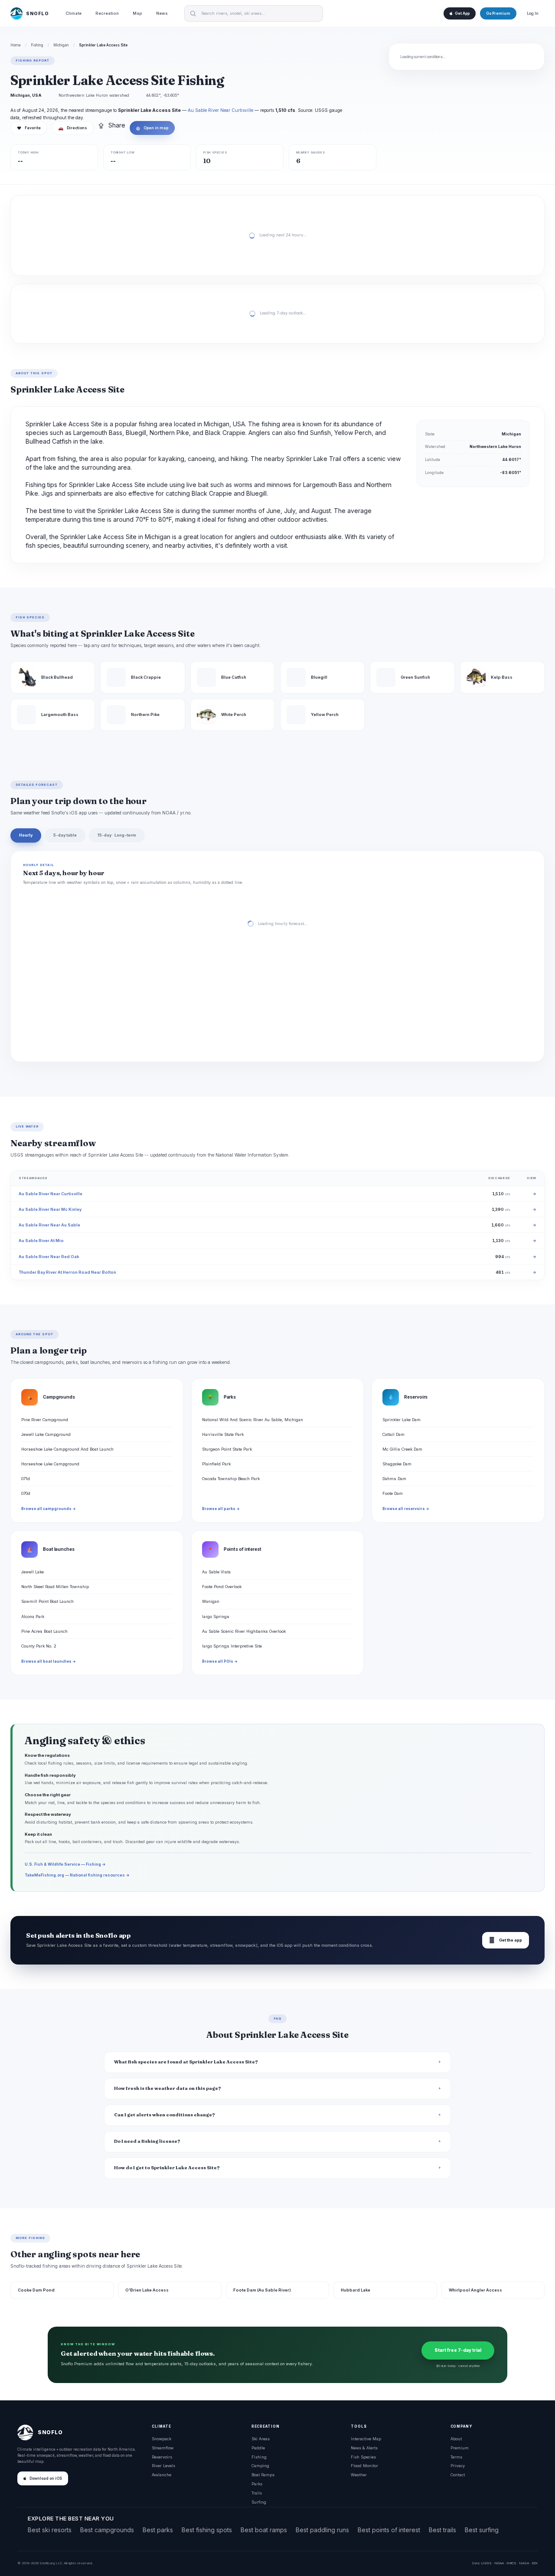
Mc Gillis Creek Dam (402, 1449)
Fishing (37, 45)
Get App (462, 13)
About (456, 2439)
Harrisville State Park (223, 1434)
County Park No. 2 (39, 1646)
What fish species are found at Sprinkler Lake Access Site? (186, 2062)
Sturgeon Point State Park (227, 1449)
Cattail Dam (393, 1434)
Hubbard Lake (356, 2290)
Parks (257, 2484)
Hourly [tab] (26, 835)
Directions (73, 128)
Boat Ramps (263, 2475)
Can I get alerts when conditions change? (165, 2115)
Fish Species (363, 2457)
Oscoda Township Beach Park (231, 1479)
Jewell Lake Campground (46, 1434)
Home (16, 45)
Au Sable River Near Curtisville (220, 110)
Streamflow (163, 2448)
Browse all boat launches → (49, 1661)
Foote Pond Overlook (222, 1587)
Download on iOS (46, 2478)
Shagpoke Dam (397, 1464)
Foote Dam (393, 1493)
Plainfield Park (216, 1464)
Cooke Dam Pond (36, 2290)
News (162, 13)
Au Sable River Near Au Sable (49, 1225)
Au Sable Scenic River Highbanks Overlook (244, 1631)
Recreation (107, 13)
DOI (535, 2563)
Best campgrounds (107, 2530)
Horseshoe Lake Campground (50, 1464)
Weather (359, 2475)
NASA (524, 2563)
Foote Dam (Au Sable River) (262, 2290)
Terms (456, 2457)
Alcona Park (33, 1617)
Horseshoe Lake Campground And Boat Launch (67, 1449)
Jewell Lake (33, 1572)
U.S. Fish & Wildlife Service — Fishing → (65, 1864)
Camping (260, 2466)
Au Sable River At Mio (41, 1241)
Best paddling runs (322, 2530)
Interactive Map (366, 2439)
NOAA (499, 2563)
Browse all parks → (221, 1509)
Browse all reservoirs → (406, 1509)
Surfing (259, 2502)
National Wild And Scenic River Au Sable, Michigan (253, 1420)
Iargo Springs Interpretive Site (232, 1646)
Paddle (258, 2448)
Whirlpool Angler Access (475, 2290)
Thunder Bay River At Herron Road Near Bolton (67, 1272)
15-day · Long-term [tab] (117, 835)
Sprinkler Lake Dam (402, 1420)
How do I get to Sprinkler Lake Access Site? (167, 2168)
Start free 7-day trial (458, 2350)
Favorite (29, 128)
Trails (257, 2493)
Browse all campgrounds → (49, 1509)
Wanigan (211, 1601)
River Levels (163, 2466)
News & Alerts (364, 2448)
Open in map (152, 128)
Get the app (506, 1940)
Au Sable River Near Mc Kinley (50, 1209)
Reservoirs (162, 2457)
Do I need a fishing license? (147, 2141)
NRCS (511, 2563)
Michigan (61, 45)
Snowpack (162, 2439)
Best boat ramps (264, 2530)
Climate (73, 13)
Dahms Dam (394, 1479)
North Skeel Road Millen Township (55, 1587)
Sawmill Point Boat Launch (47, 1601)
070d (26, 1493)
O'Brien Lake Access (147, 2290)
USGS (486, 2563)
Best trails (442, 2530)
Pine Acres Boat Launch (44, 1631)
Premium (460, 2448)
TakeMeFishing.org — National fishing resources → (77, 1875)
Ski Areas (261, 2439)
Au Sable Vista (216, 1572)
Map (137, 13)
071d (26, 1479)
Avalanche (162, 2475)
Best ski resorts (50, 2530)
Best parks (158, 2530)
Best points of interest (389, 2530)
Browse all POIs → (220, 1661)
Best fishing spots (207, 2530)
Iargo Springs (216, 1617)
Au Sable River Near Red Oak (49, 1257)
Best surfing (482, 2530)
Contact (458, 2475)
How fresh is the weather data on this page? (168, 2088)
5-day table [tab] (65, 835)
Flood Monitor (364, 2466)
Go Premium (498, 13)
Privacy (458, 2466)
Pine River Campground (45, 1420)
